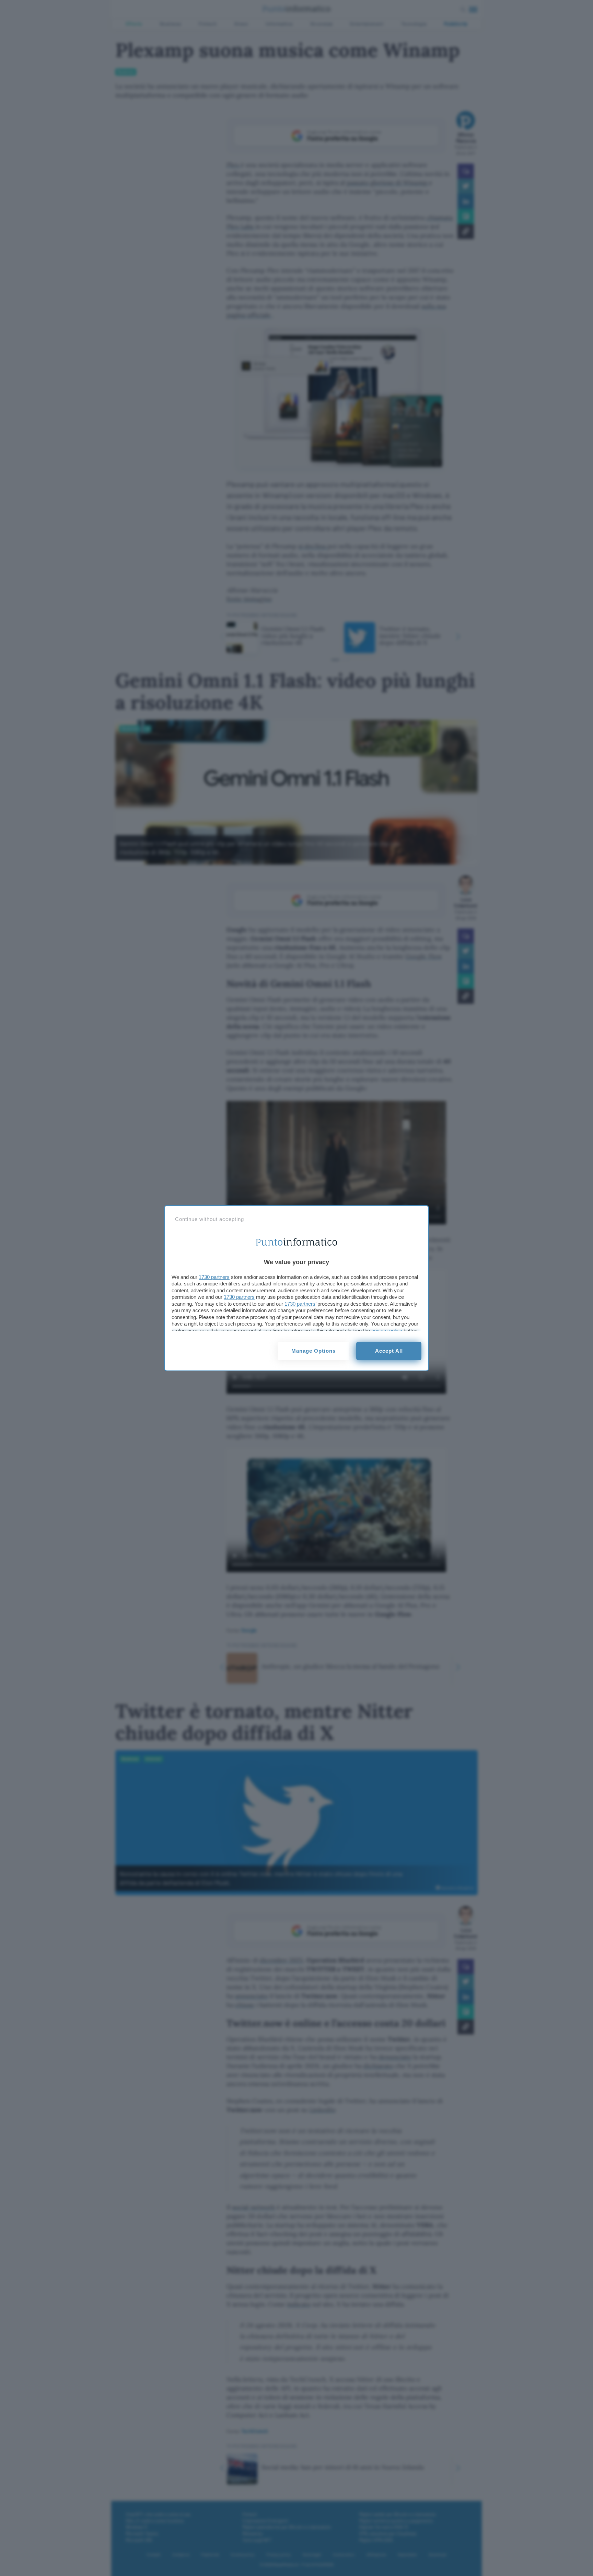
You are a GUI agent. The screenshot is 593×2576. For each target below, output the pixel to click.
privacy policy (387, 1331)
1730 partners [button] (214, 1277)
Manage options (313, 1351)
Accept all (389, 1351)
